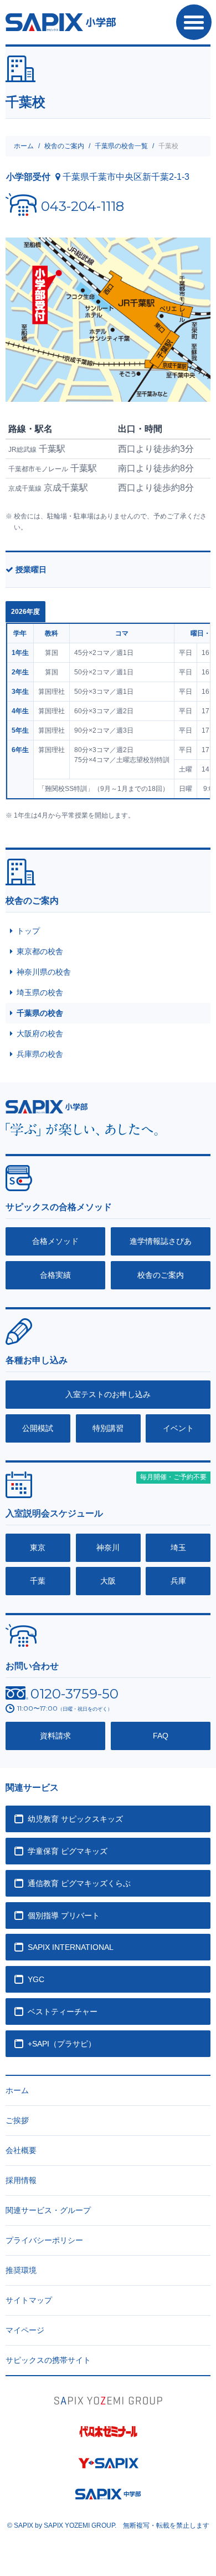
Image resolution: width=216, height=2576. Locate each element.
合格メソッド (55, 1241)
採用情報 (21, 2180)
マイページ (25, 2330)
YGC (36, 1979)
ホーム (24, 146)
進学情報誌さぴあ (161, 1241)
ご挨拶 (17, 2120)
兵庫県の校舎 (40, 1054)
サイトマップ (29, 2300)
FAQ (161, 1736)
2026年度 (25, 612)
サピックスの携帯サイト (48, 2360)
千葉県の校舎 (40, 1013)
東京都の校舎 (40, 951)
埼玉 (178, 1547)
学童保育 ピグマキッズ (68, 1851)
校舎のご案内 (64, 146)
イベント (178, 1428)
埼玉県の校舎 (40, 992)
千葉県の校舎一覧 (121, 146)
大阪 (108, 1581)
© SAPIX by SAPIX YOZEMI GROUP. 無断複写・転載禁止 (108, 2525)
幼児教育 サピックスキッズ (75, 1819)
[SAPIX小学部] (47, 1106)
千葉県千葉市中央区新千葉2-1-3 (126, 177)
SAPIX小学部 (61, 22)
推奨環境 (21, 2270)
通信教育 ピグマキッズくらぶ (79, 1883)
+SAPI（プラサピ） (62, 2044)
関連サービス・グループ (48, 2210)
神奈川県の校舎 (44, 972)
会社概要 (21, 2150)
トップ (28, 931)
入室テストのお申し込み (108, 1394)
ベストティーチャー (63, 2012)
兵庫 (178, 1581)
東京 (38, 1547)
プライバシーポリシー (44, 2240)
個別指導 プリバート (64, 1915)
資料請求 (55, 1736)
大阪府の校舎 (40, 1034)
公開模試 (38, 1428)
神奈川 (108, 1547)
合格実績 (55, 1275)
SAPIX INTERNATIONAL (71, 1947)
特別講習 (108, 1428)
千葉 (38, 1581)
